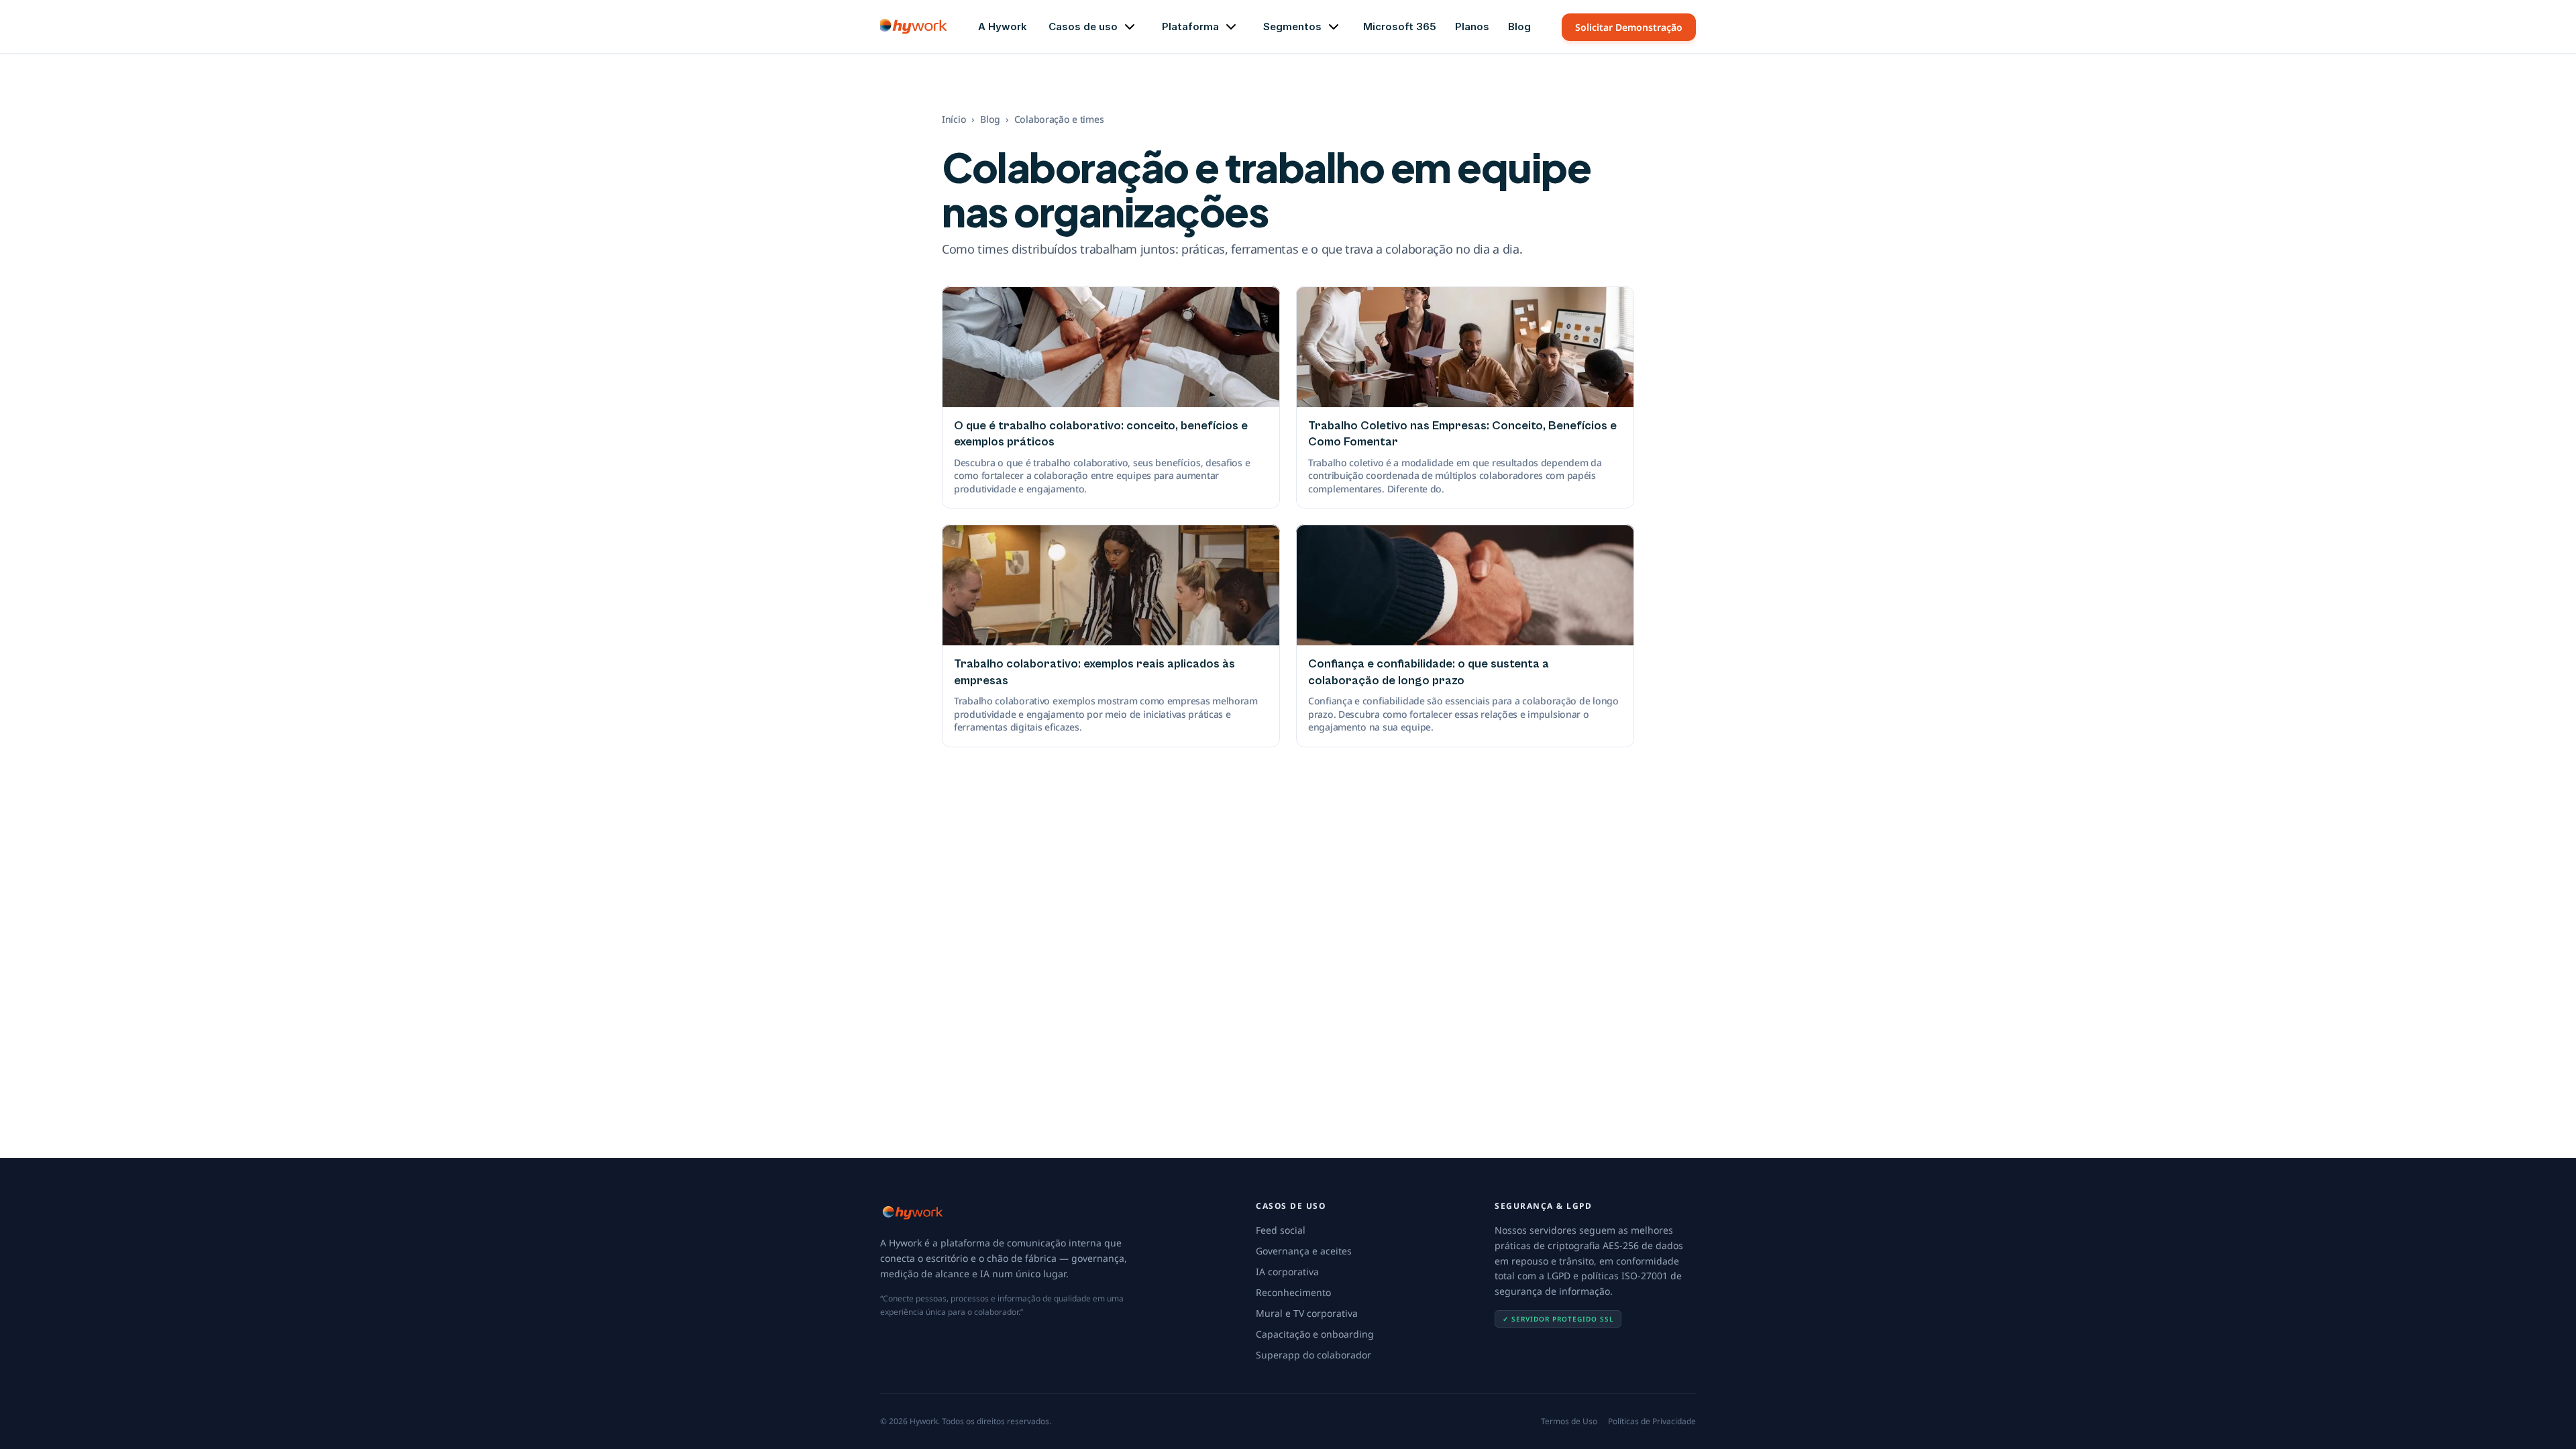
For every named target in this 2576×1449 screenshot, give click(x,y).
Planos (1472, 26)
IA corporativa (1287, 1272)
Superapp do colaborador (1313, 1355)
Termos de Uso (1569, 1421)
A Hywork (1003, 26)
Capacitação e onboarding (1315, 1334)
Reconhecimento (1293, 1292)
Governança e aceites (1304, 1251)
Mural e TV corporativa (1307, 1313)
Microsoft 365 (1400, 26)
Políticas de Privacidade (1652, 1421)
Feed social (1281, 1230)
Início (954, 119)
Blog (1519, 26)
